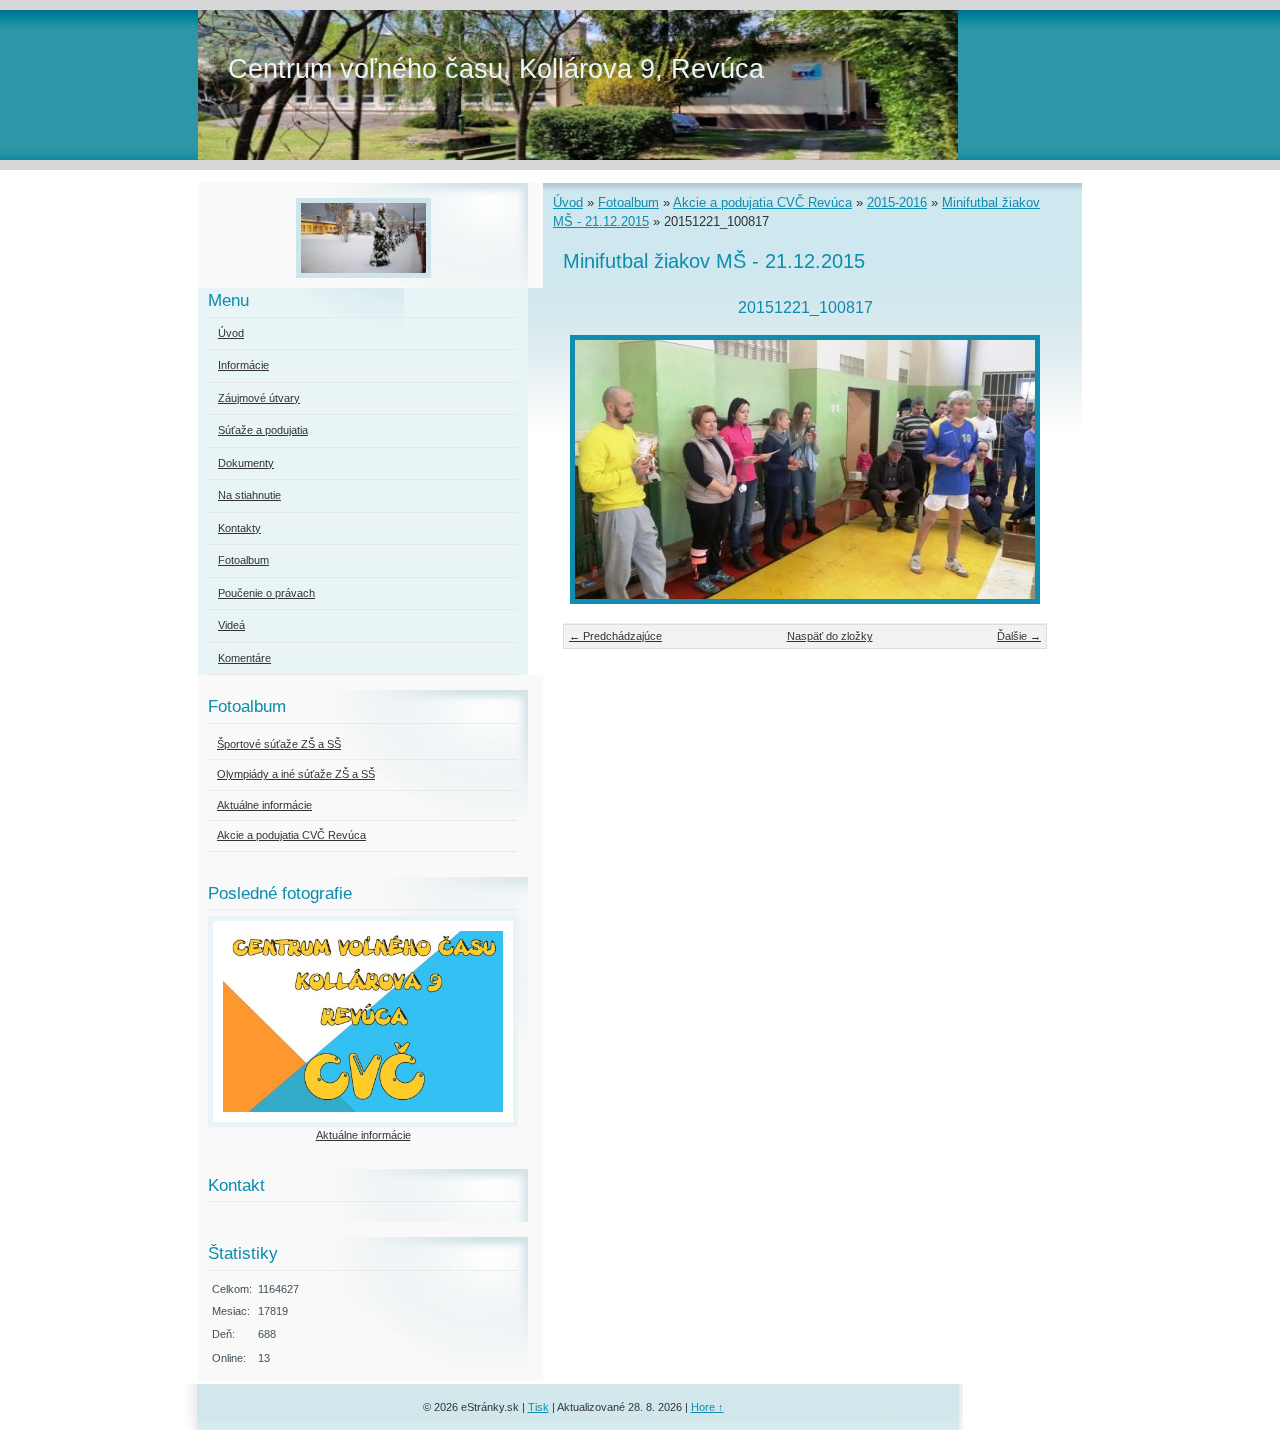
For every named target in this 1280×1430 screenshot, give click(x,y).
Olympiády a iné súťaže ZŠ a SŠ (296, 774)
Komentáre (244, 658)
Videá (231, 625)
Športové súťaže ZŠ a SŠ (279, 744)
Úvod (568, 202)
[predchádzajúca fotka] (595, 469)
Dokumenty (246, 463)
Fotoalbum (628, 202)
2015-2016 (897, 202)
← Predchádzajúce (615, 636)
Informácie (243, 365)
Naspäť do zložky (830, 636)
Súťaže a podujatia (263, 430)
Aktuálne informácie (264, 805)
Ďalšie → (1019, 636)
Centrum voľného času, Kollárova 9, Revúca (496, 68)
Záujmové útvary (259, 398)
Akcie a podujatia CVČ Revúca (762, 202)
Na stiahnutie (249, 495)
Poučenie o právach (266, 593)
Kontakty (239, 528)
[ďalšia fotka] (1014, 469)
